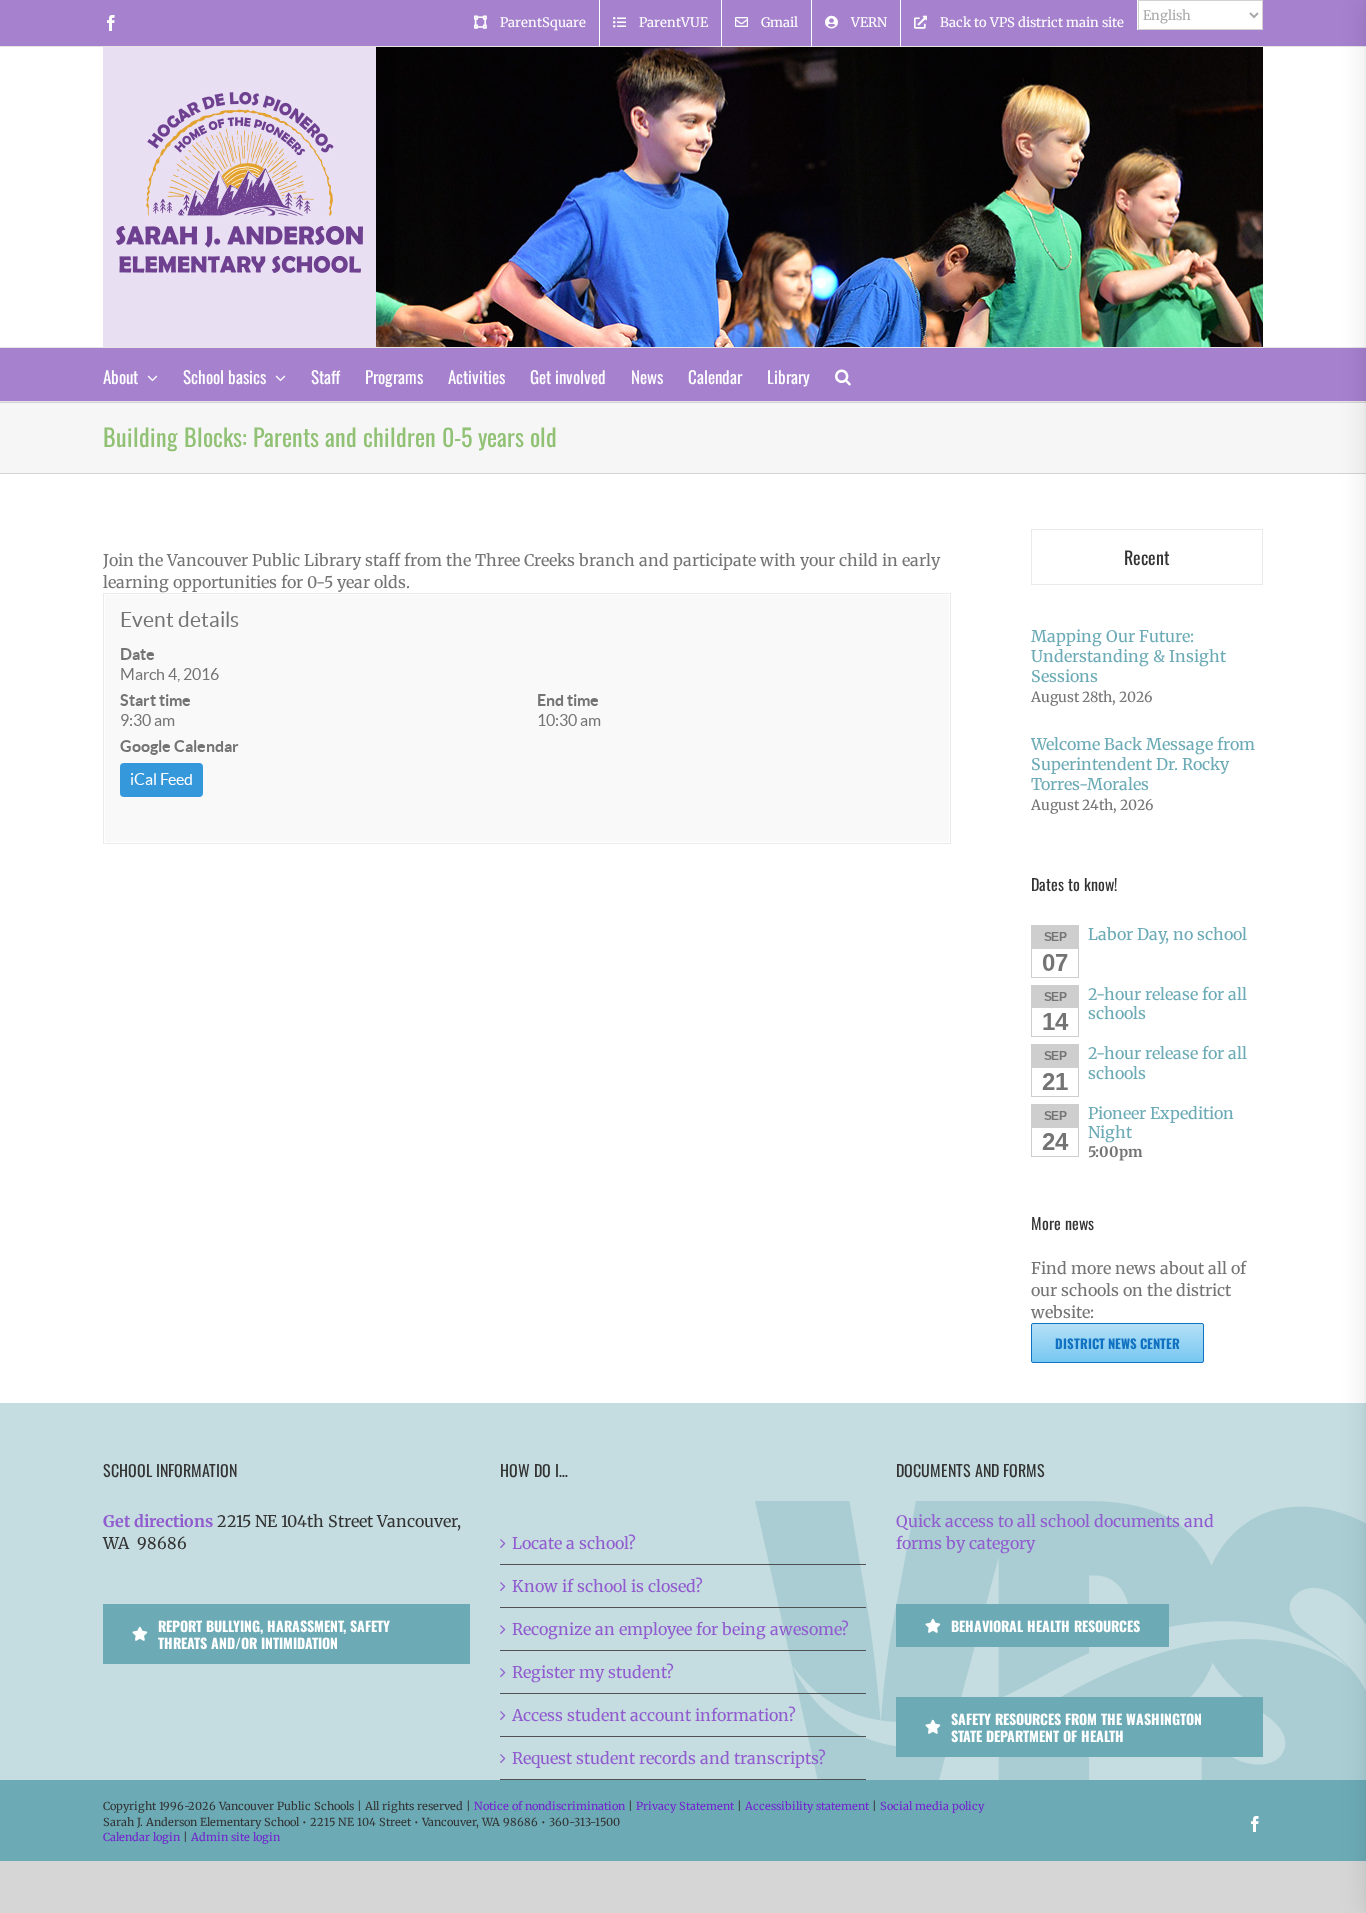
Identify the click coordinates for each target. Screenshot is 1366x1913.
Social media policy (932, 1806)
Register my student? (593, 1672)
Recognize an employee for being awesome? (680, 1629)
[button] (843, 374)
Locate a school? (574, 1543)
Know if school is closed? (607, 1586)
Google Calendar (179, 746)
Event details (179, 619)
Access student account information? (654, 1715)
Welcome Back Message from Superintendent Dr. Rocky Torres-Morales (1143, 764)
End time (568, 700)
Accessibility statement (807, 1806)
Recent (1147, 557)
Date (137, 654)
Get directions (158, 1521)
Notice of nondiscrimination (549, 1806)
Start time (155, 700)
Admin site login (235, 1837)
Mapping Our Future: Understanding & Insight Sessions (1128, 656)
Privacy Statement (685, 1806)
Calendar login (141, 1837)
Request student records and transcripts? (669, 1758)
